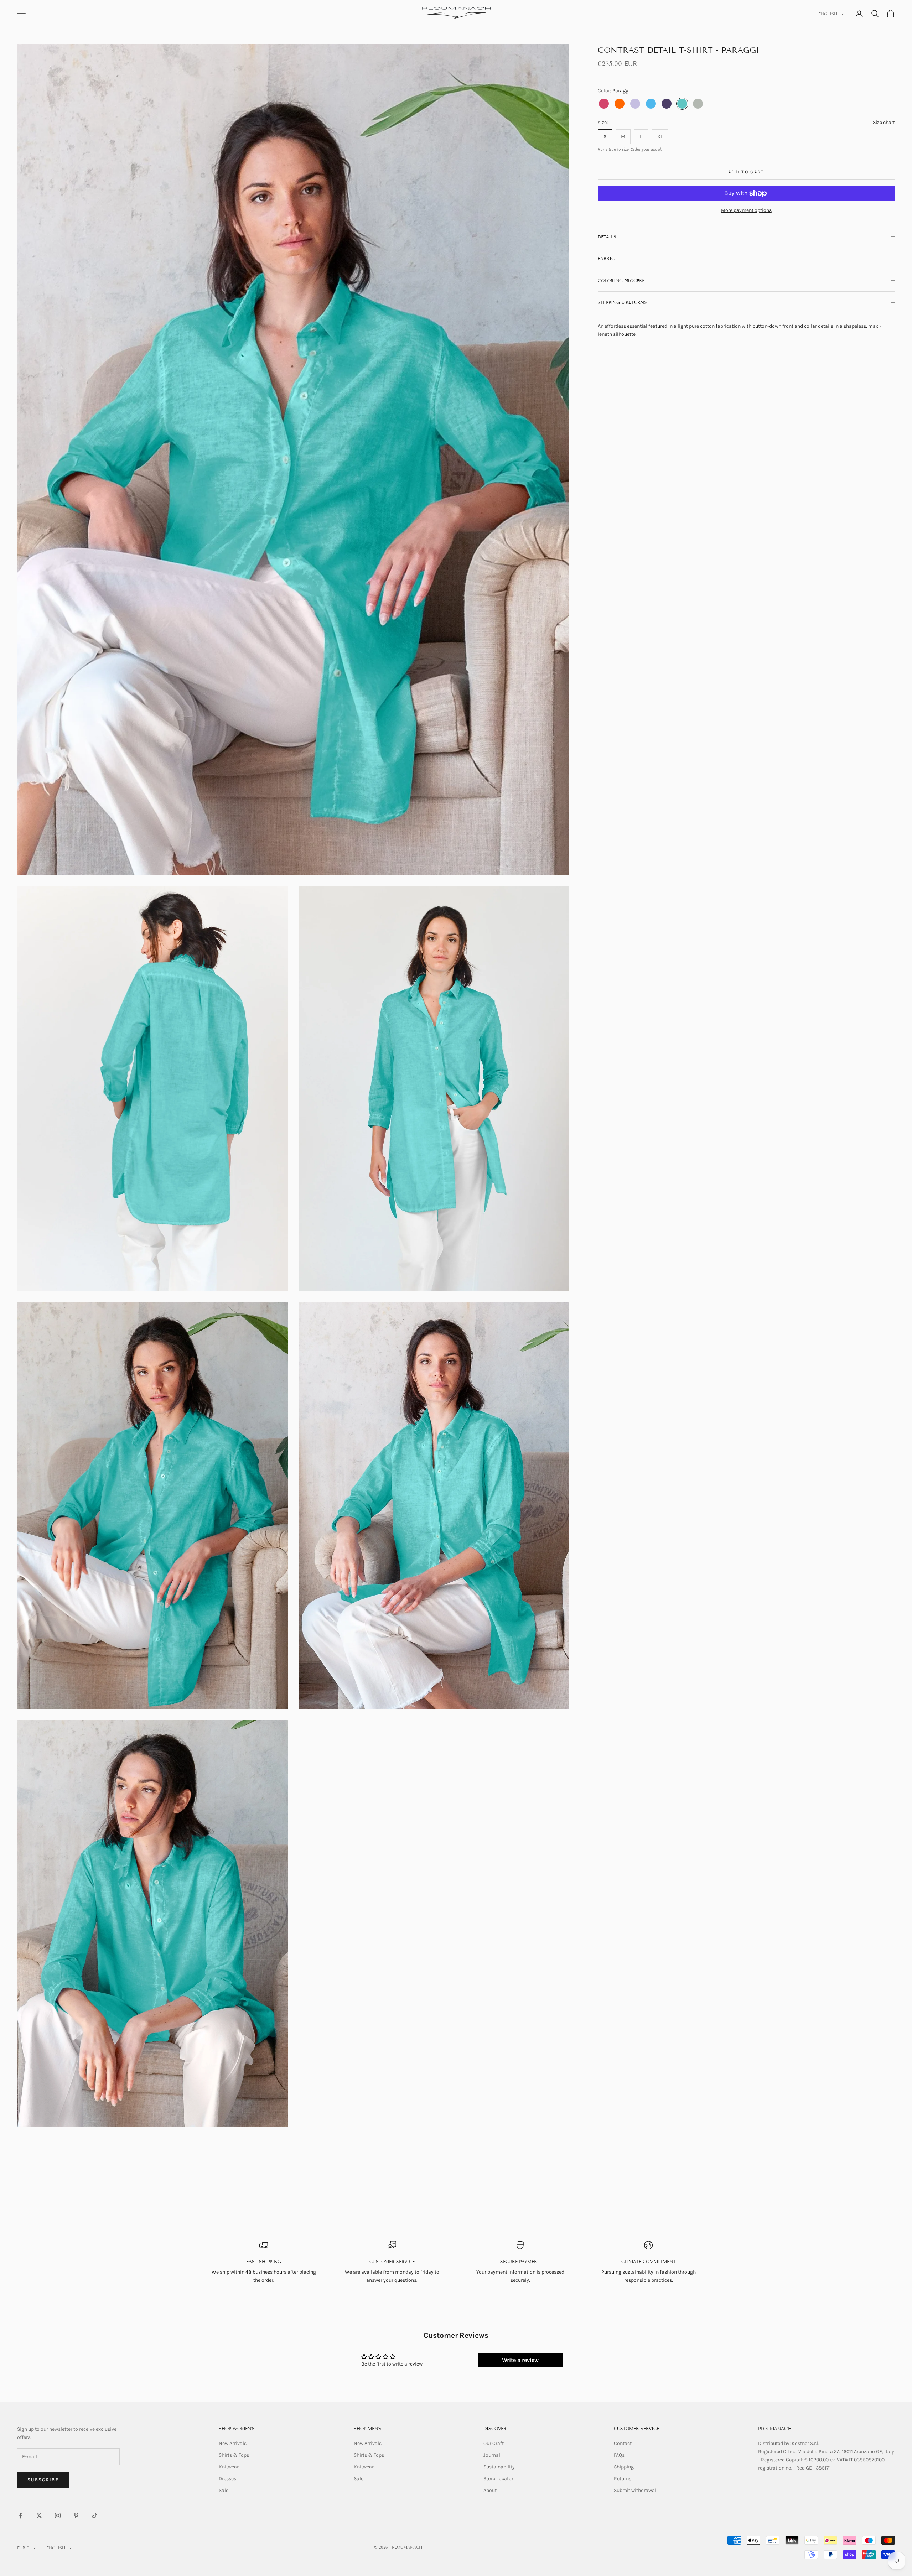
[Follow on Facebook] (21, 2515)
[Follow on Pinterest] (76, 2515)
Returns (623, 2479)
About (490, 2490)
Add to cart (746, 172)
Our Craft (494, 2443)
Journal (492, 2455)
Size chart (884, 122)
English (828, 14)
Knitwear (229, 2467)
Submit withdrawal (635, 2490)
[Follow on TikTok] (95, 2515)
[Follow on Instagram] (58, 2515)
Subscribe (43, 2480)
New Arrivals (233, 2443)
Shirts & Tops (234, 2455)
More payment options (746, 210)
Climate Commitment (649, 2261)
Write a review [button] (520, 2360)
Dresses (227, 2479)
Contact (623, 2443)
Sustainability (499, 2467)
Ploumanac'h (775, 2428)
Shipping (624, 2467)
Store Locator (498, 2479)
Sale (224, 2490)
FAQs (619, 2455)
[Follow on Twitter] (39, 2515)
